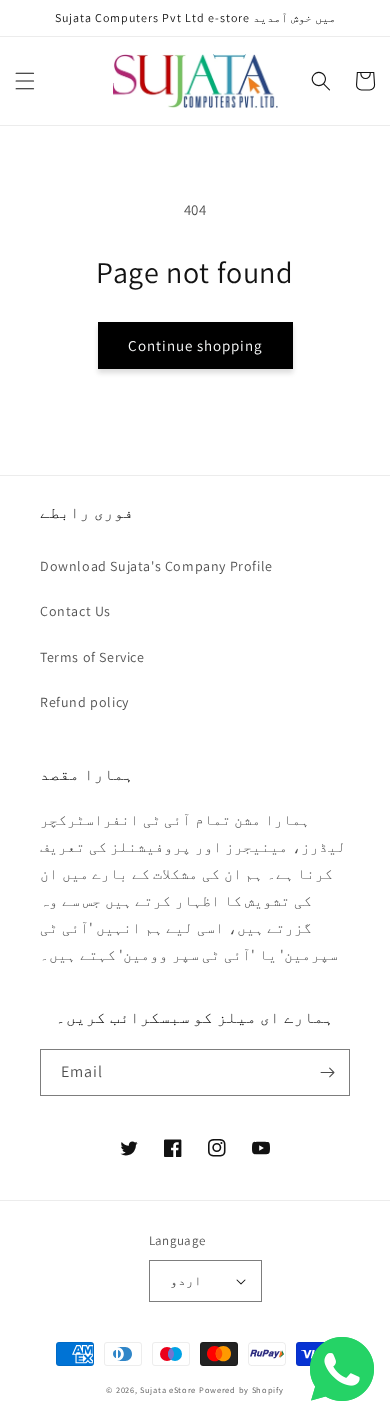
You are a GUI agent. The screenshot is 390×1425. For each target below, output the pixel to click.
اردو (186, 1280)
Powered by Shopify (241, 1389)
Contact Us (75, 611)
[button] (25, 81)
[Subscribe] (327, 1072)
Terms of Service (92, 657)
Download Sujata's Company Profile (156, 566)
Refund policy (84, 702)
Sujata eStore (168, 1389)
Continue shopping (195, 345)
